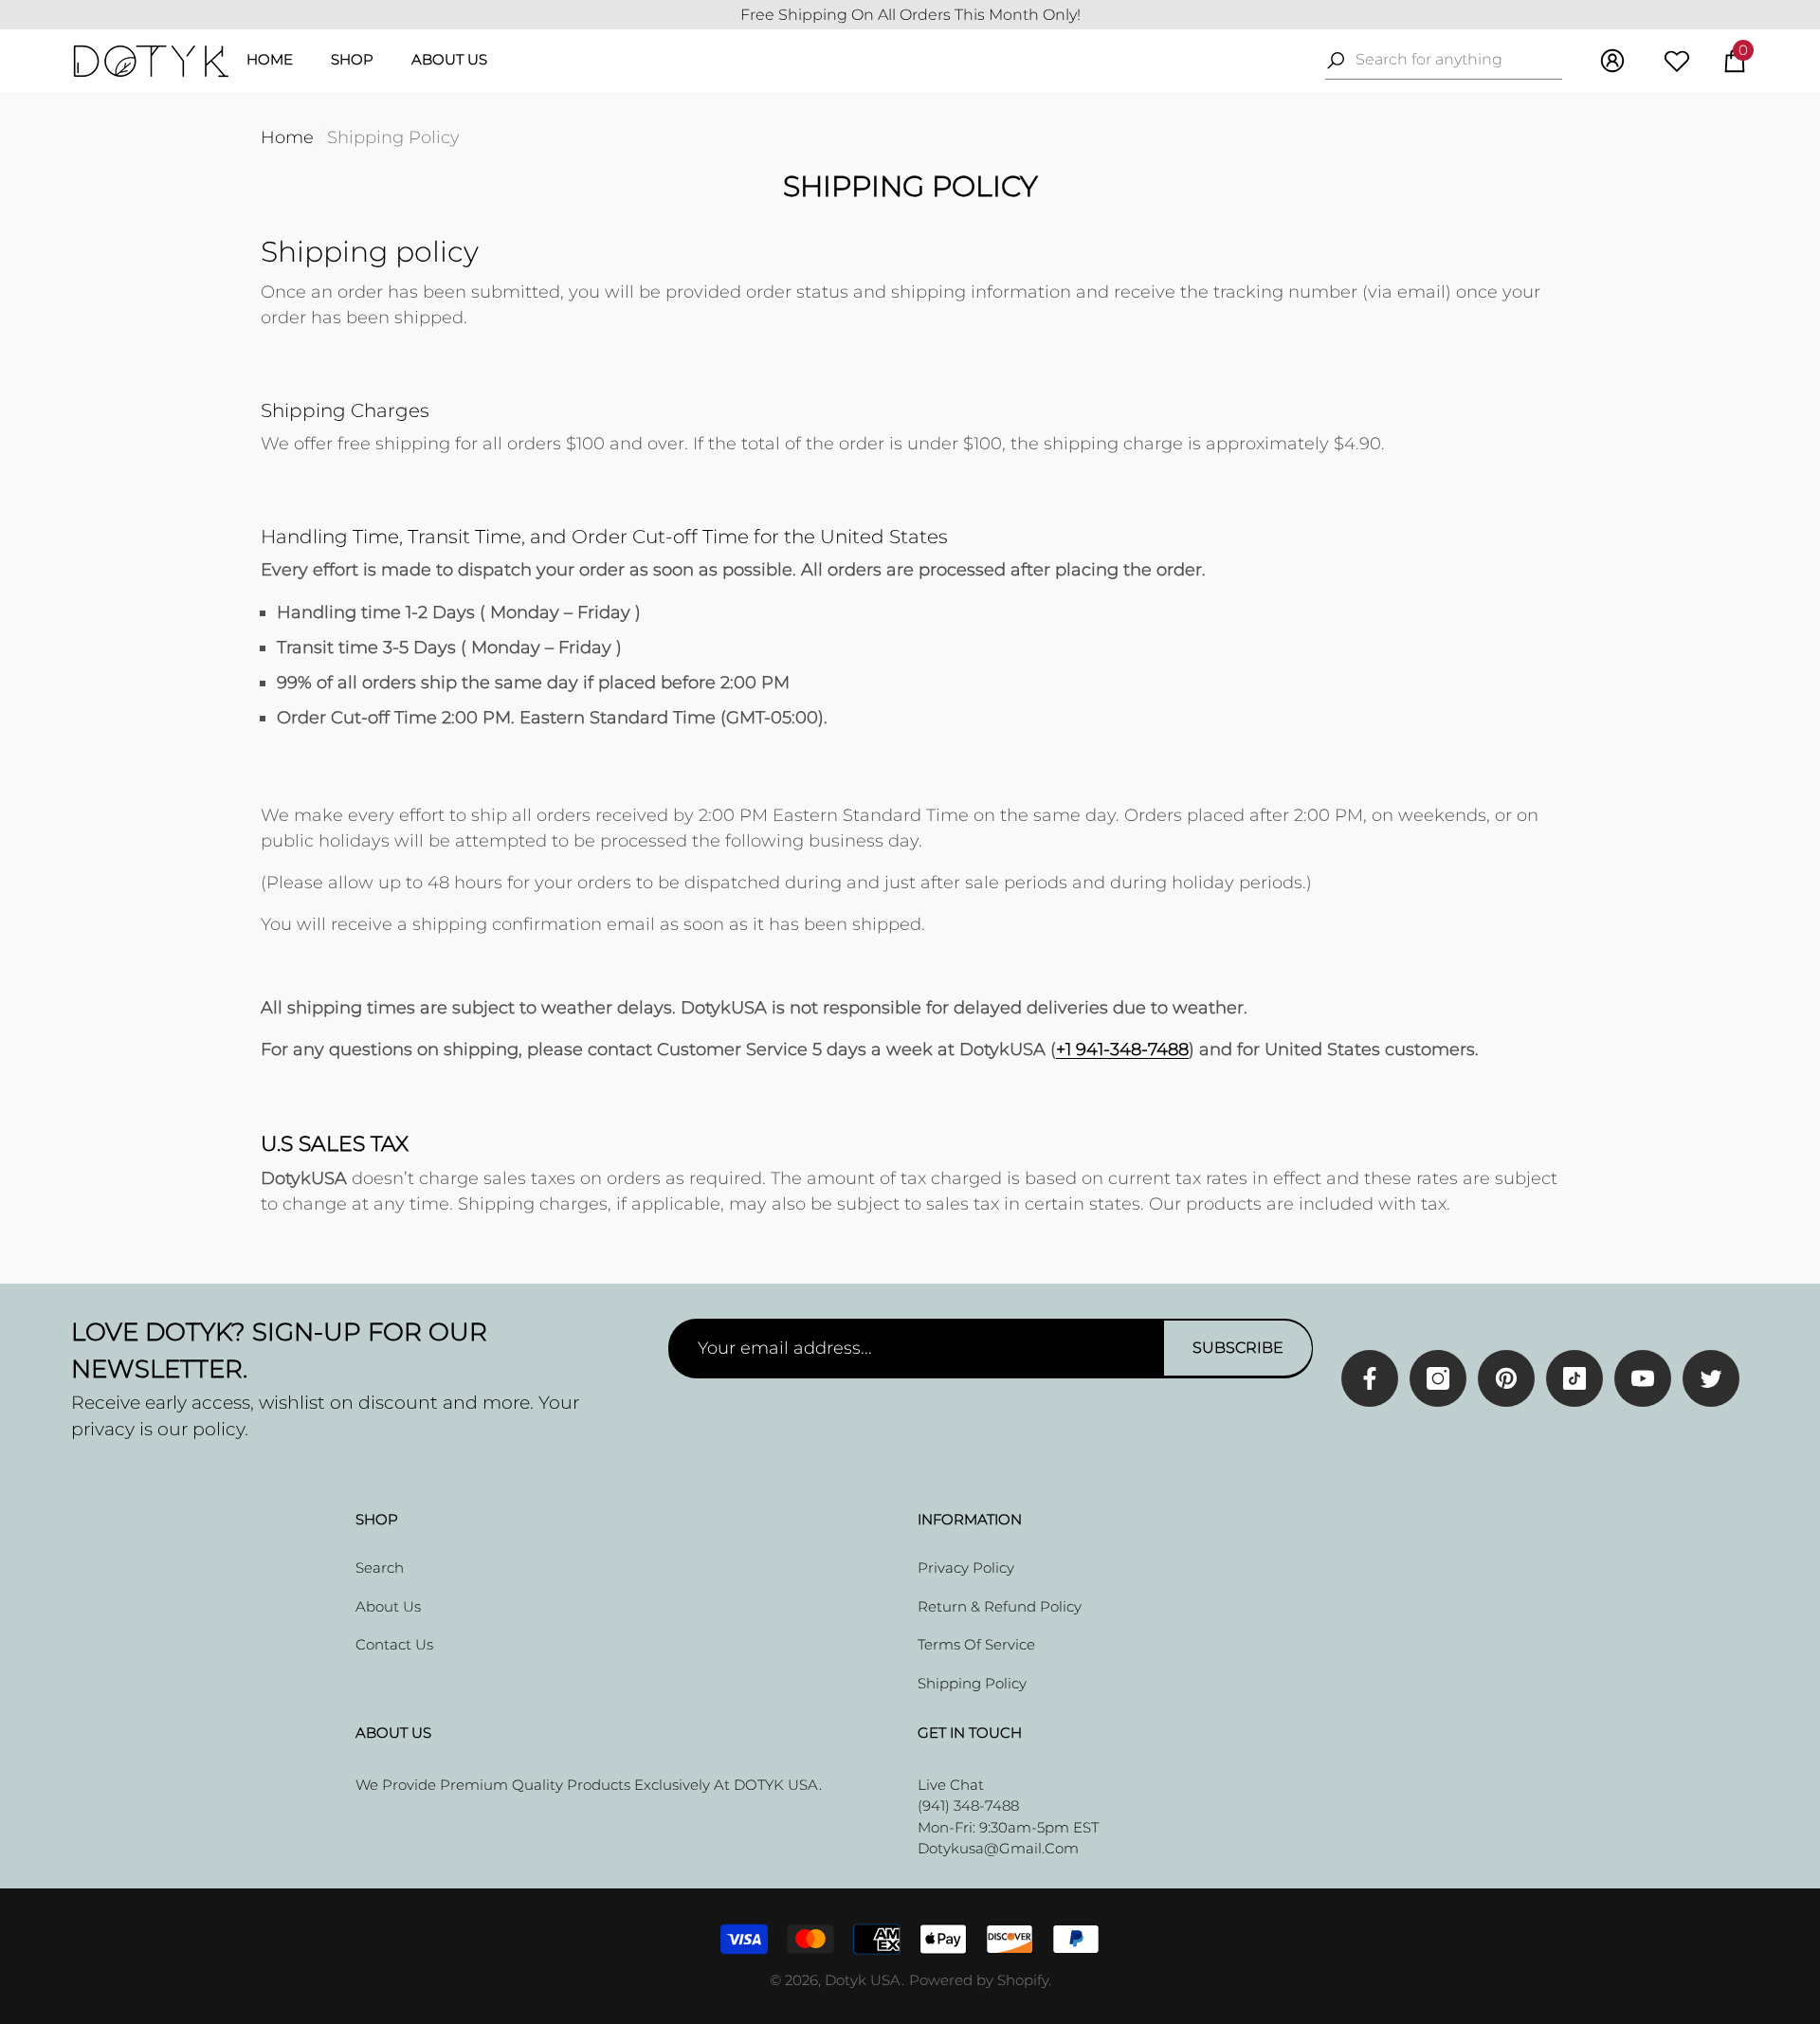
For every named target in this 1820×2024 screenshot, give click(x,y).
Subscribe (1238, 1348)
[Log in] (1612, 61)
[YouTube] (1643, 1378)
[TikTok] (1574, 1378)
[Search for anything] (1444, 60)
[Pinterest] (1506, 1378)
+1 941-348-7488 (1122, 1049)
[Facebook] (1370, 1378)
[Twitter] (1711, 1378)
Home (287, 137)
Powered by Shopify (979, 1980)
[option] (910, 15)
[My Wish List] (1677, 61)
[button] (1735, 61)
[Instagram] (1438, 1378)
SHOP (352, 59)
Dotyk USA (863, 1980)
